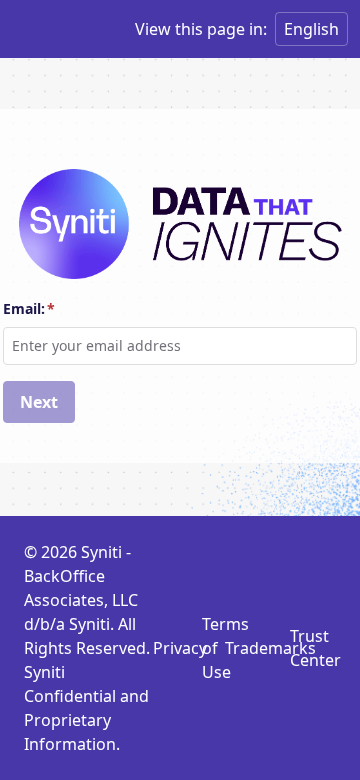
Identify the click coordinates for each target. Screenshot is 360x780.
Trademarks (270, 648)
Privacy (180, 648)
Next (39, 402)
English (311, 29)
